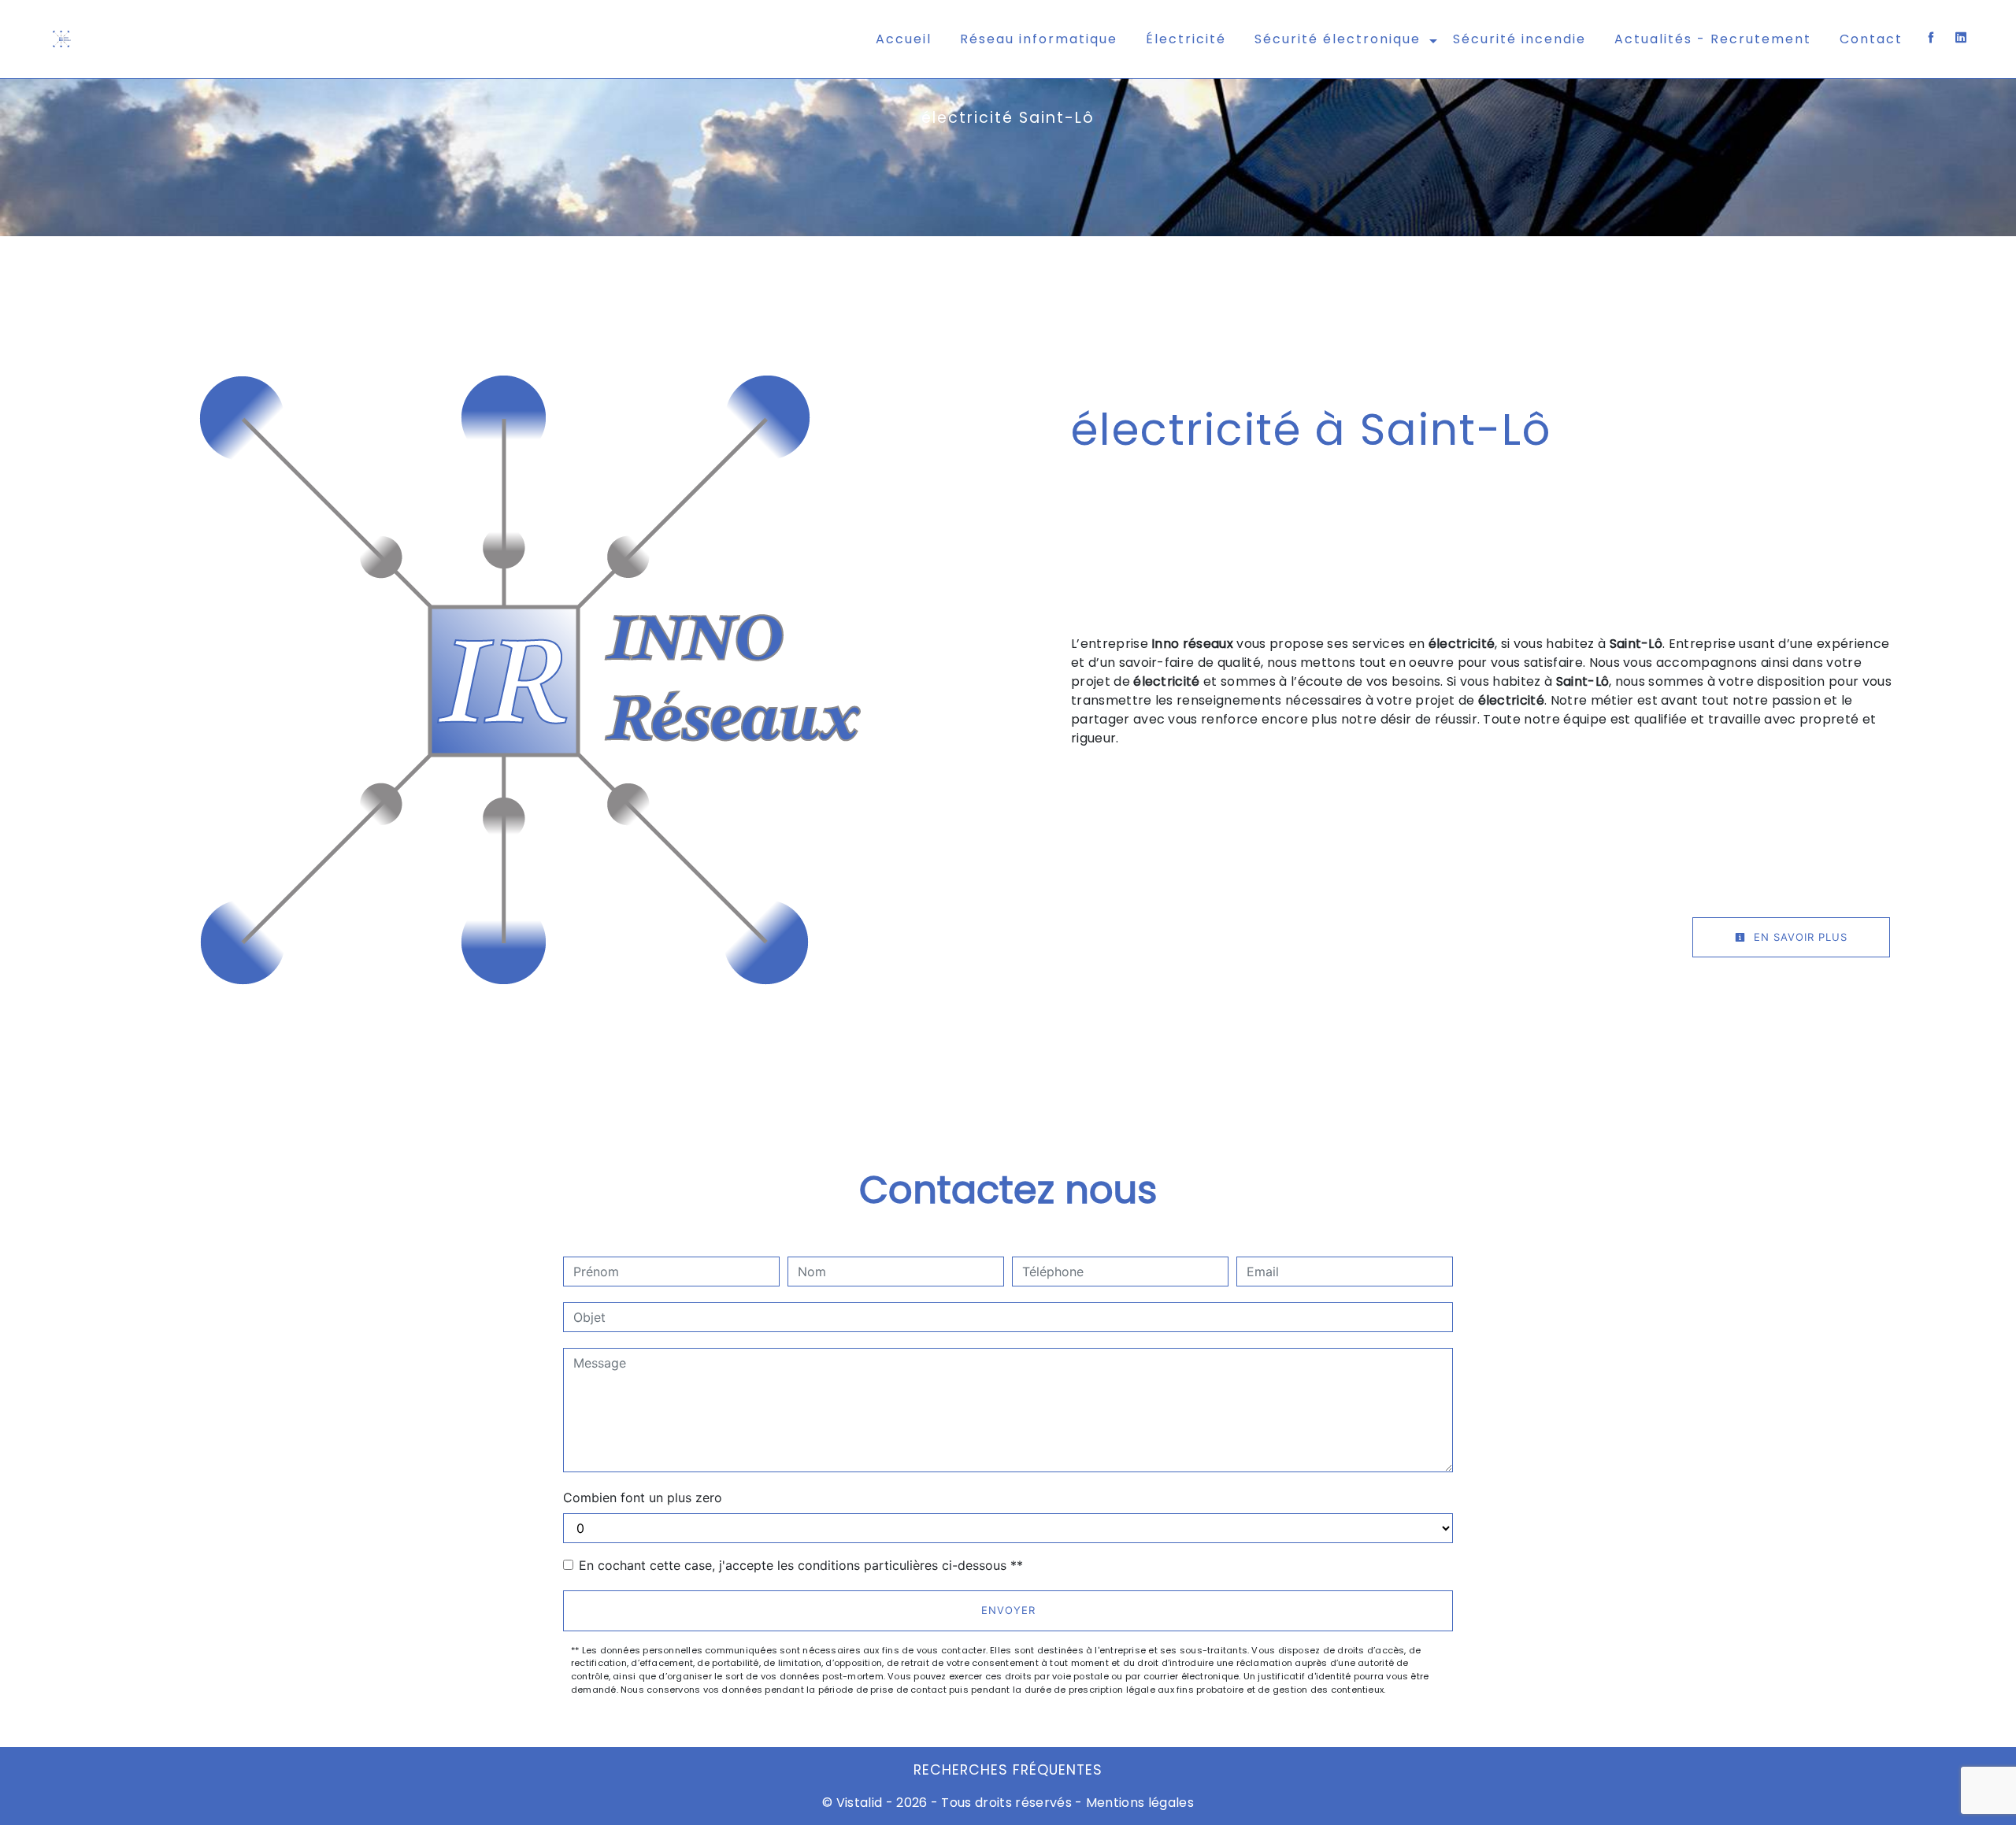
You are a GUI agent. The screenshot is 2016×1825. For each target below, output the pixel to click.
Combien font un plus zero (643, 1497)
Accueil (904, 39)
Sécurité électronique (1338, 39)
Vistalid (860, 1803)
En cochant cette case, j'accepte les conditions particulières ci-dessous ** (801, 1565)
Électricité (1186, 39)
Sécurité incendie (1519, 39)
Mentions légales (1138, 1803)
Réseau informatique (1039, 39)
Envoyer (1008, 1610)
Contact (1871, 39)
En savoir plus (1799, 937)
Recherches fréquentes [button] (1008, 1770)
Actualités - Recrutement (1713, 39)
